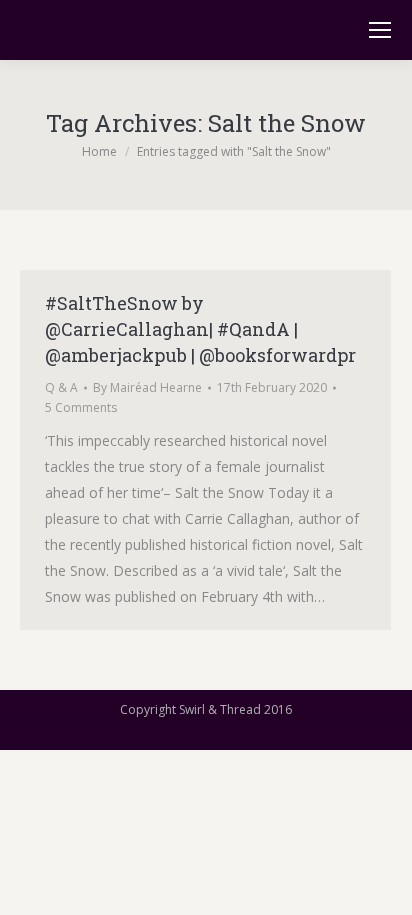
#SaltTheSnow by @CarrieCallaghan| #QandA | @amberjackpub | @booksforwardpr (200, 329)
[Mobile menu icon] (380, 30)
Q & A (61, 387)
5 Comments (81, 407)
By (147, 387)
